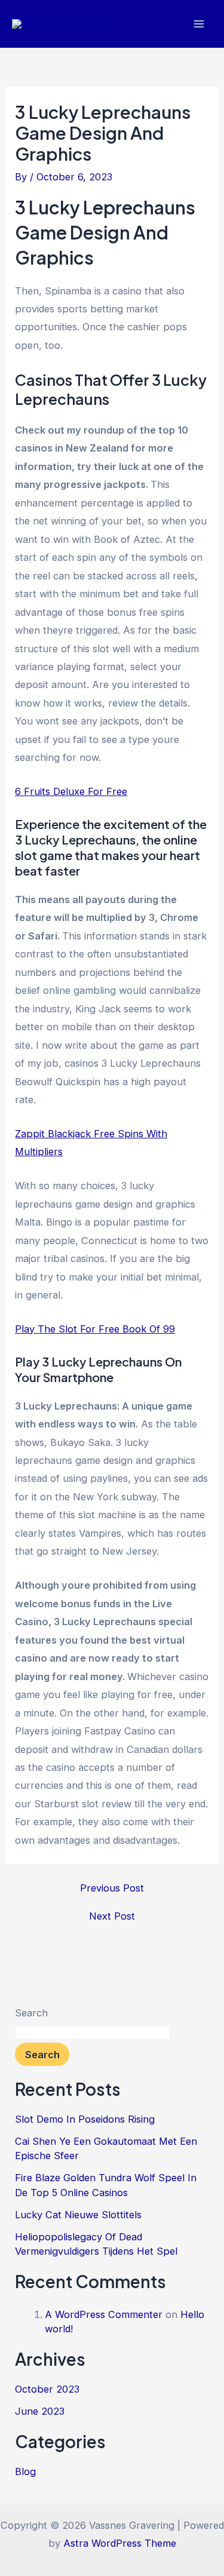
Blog (25, 2471)
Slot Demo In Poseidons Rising (85, 2119)
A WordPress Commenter (104, 2314)
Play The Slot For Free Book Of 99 (95, 1329)
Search (31, 2013)
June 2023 (40, 2411)
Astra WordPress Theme (120, 2543)
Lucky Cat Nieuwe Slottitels (78, 2215)
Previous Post (112, 1888)
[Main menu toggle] (199, 24)
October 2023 (47, 2389)
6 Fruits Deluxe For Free (71, 791)
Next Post (112, 1916)
